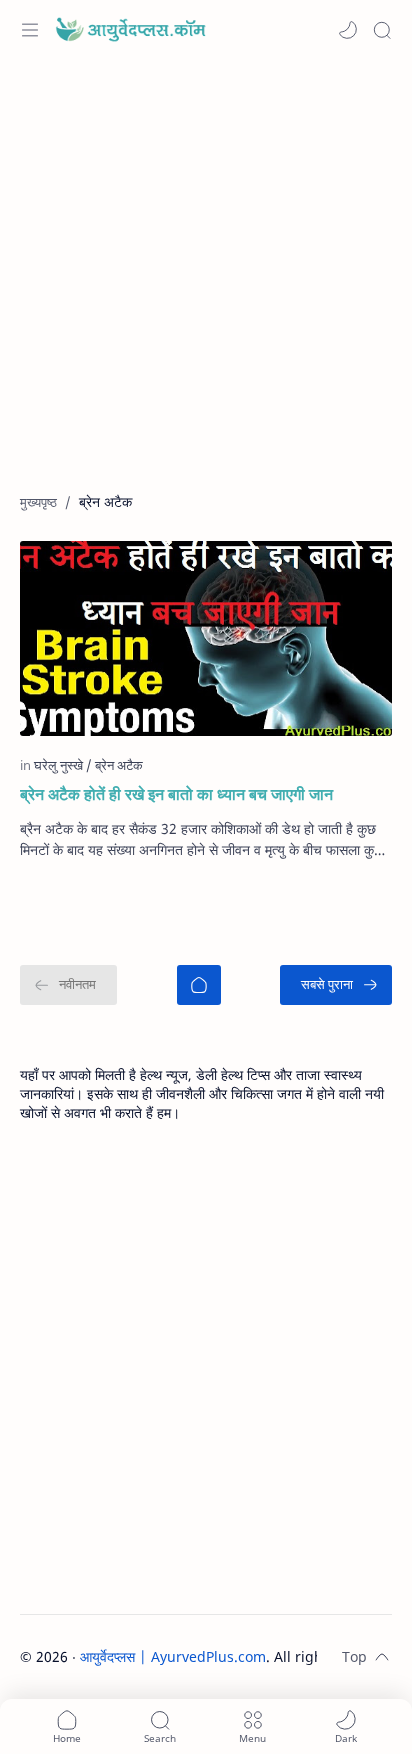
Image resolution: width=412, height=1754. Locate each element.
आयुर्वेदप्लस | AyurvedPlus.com (173, 1656)
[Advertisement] (206, 286)
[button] (348, 30)
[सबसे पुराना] (336, 985)
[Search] (382, 30)
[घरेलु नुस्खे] (63, 765)
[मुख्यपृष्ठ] (199, 985)
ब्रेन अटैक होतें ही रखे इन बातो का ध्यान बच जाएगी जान (176, 794)
